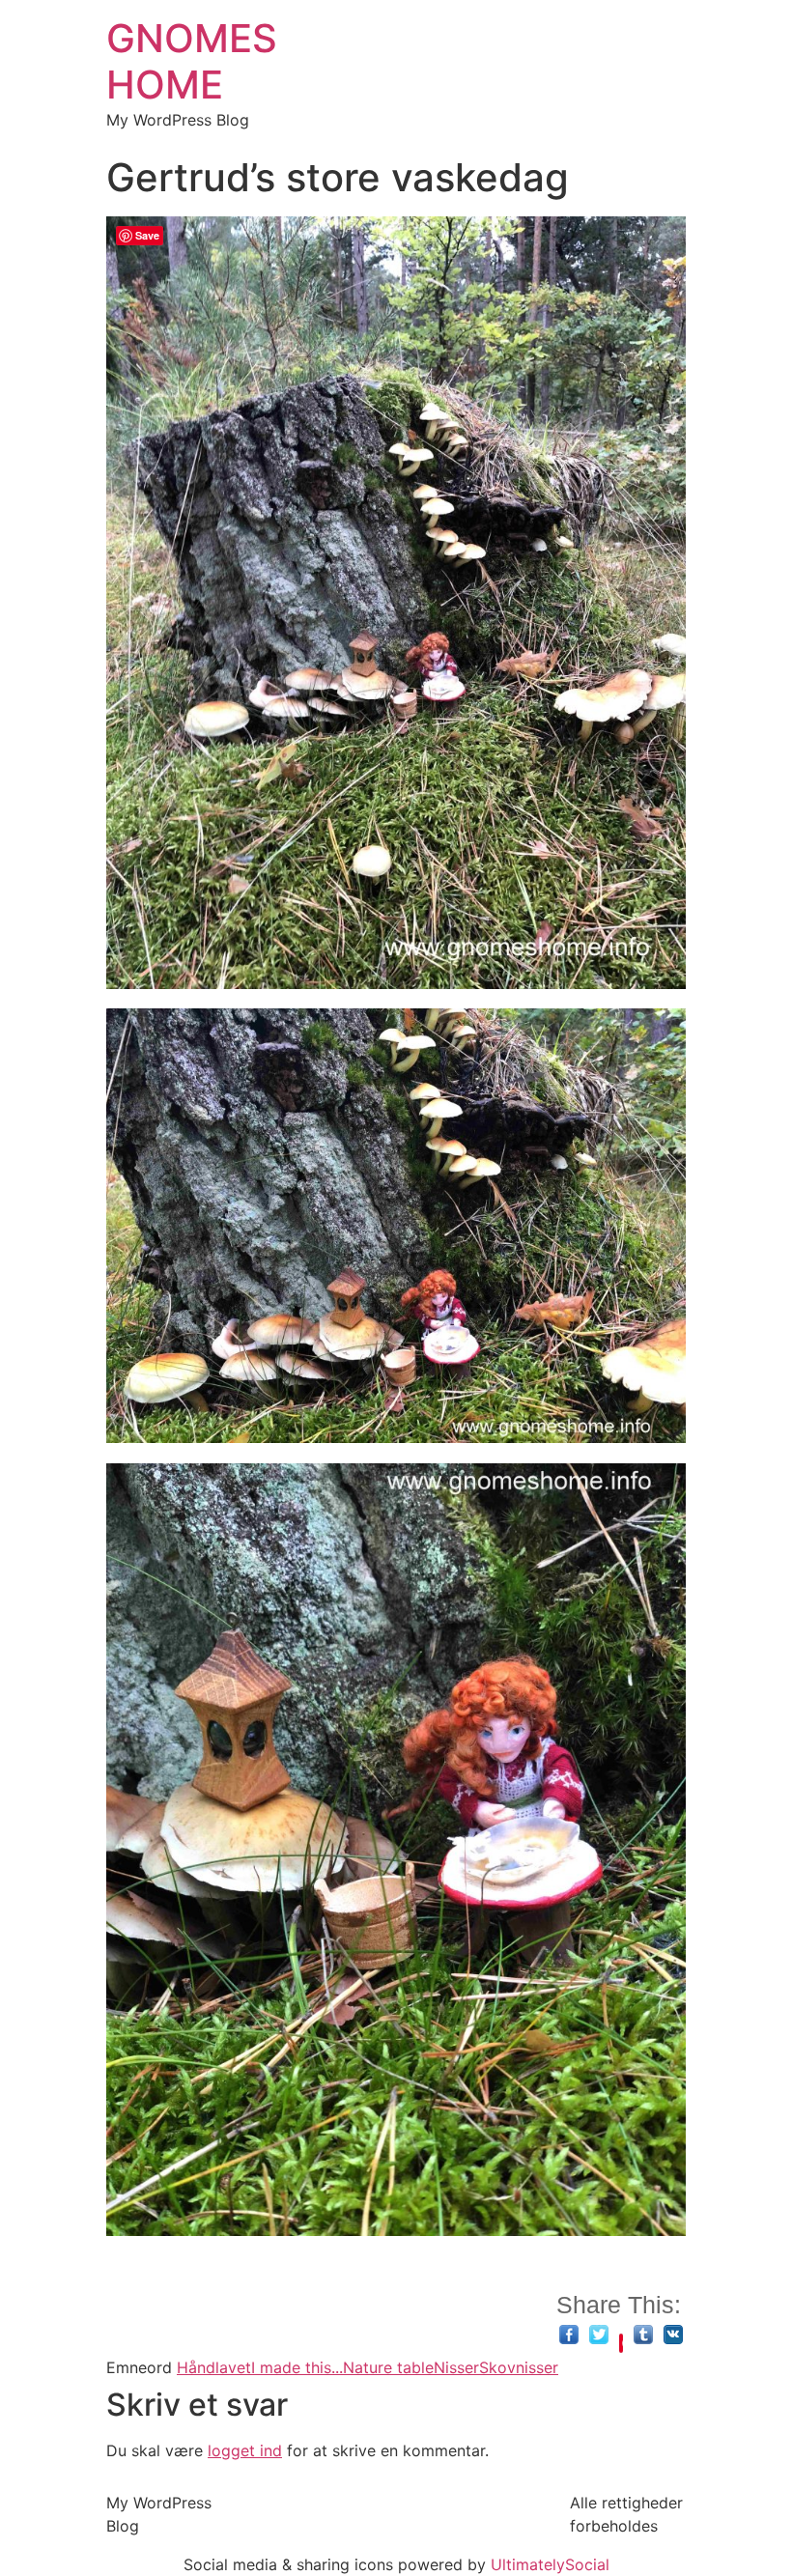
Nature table (388, 2367)
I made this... (297, 2367)
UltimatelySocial (550, 2564)
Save (621, 2343)
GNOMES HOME (192, 61)
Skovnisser (519, 2367)
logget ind (245, 2450)
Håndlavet (214, 2367)
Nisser (456, 2367)
